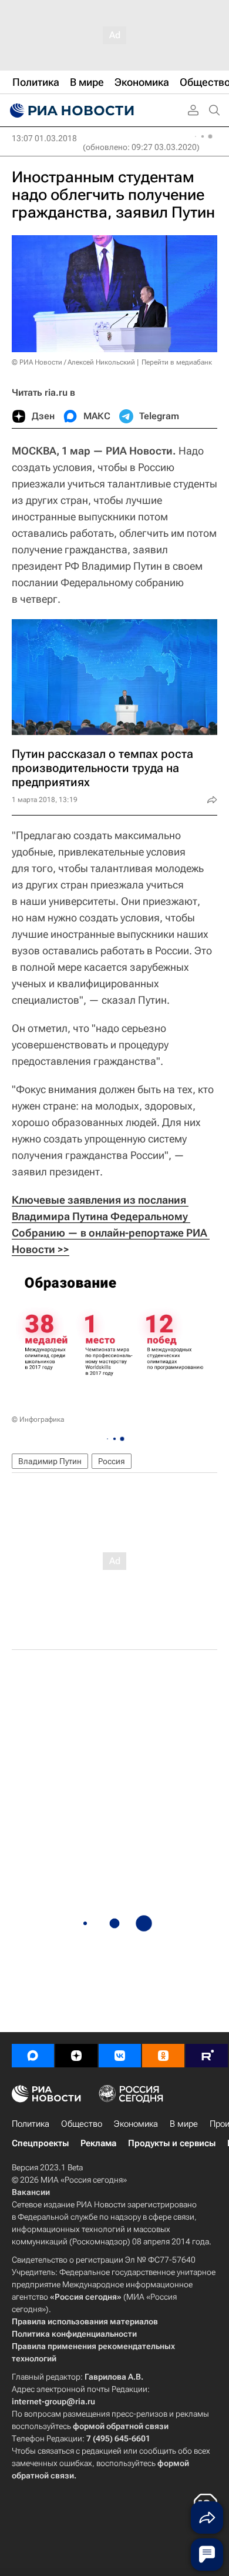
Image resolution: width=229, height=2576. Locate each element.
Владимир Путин (50, 1461)
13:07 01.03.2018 (44, 138)
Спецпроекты (40, 2143)
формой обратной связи (121, 2426)
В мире (184, 2124)
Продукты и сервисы (172, 2143)
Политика (31, 2124)
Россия (112, 1461)
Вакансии (31, 2192)
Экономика (136, 2124)
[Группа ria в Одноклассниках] (163, 2056)
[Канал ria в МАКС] (33, 2056)
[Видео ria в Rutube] (207, 2056)
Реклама (98, 2143)
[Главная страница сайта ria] (70, 111)
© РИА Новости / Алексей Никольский (73, 362)
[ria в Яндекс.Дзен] (76, 2056)
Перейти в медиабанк (177, 362)
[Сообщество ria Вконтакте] (120, 2056)
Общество (82, 2124)
